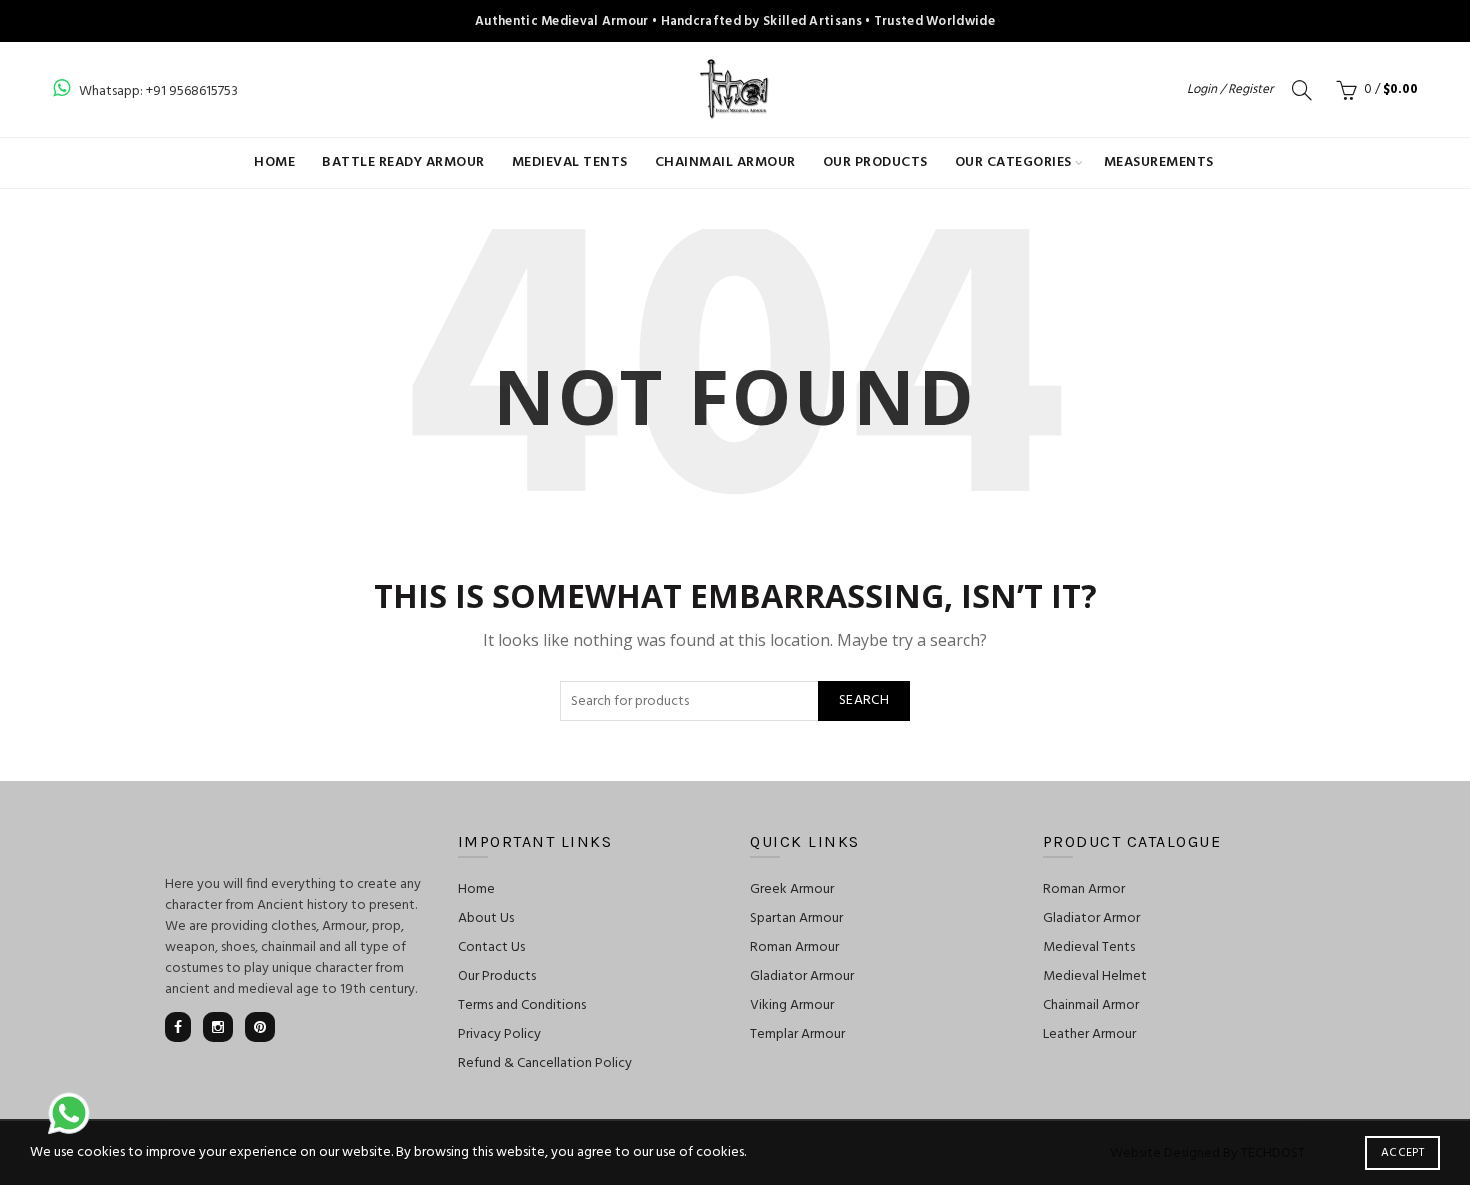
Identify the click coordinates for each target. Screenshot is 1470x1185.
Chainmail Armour (725, 162)
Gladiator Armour (802, 976)
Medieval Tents (570, 162)
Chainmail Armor (1091, 1005)
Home (274, 162)
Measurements (1159, 162)
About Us (486, 918)
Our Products (875, 162)
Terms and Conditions (522, 1005)
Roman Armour (794, 947)
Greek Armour (792, 889)
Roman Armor (1084, 889)
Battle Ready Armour (403, 162)
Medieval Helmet (1095, 976)
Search (864, 700)
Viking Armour (792, 1005)
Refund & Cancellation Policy (545, 1063)
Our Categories (1013, 162)
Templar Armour (797, 1034)
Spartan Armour (796, 918)
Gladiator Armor (1091, 918)
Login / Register (1230, 89)
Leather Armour (1089, 1034)
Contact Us (491, 947)
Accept (1402, 1153)
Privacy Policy (499, 1034)
